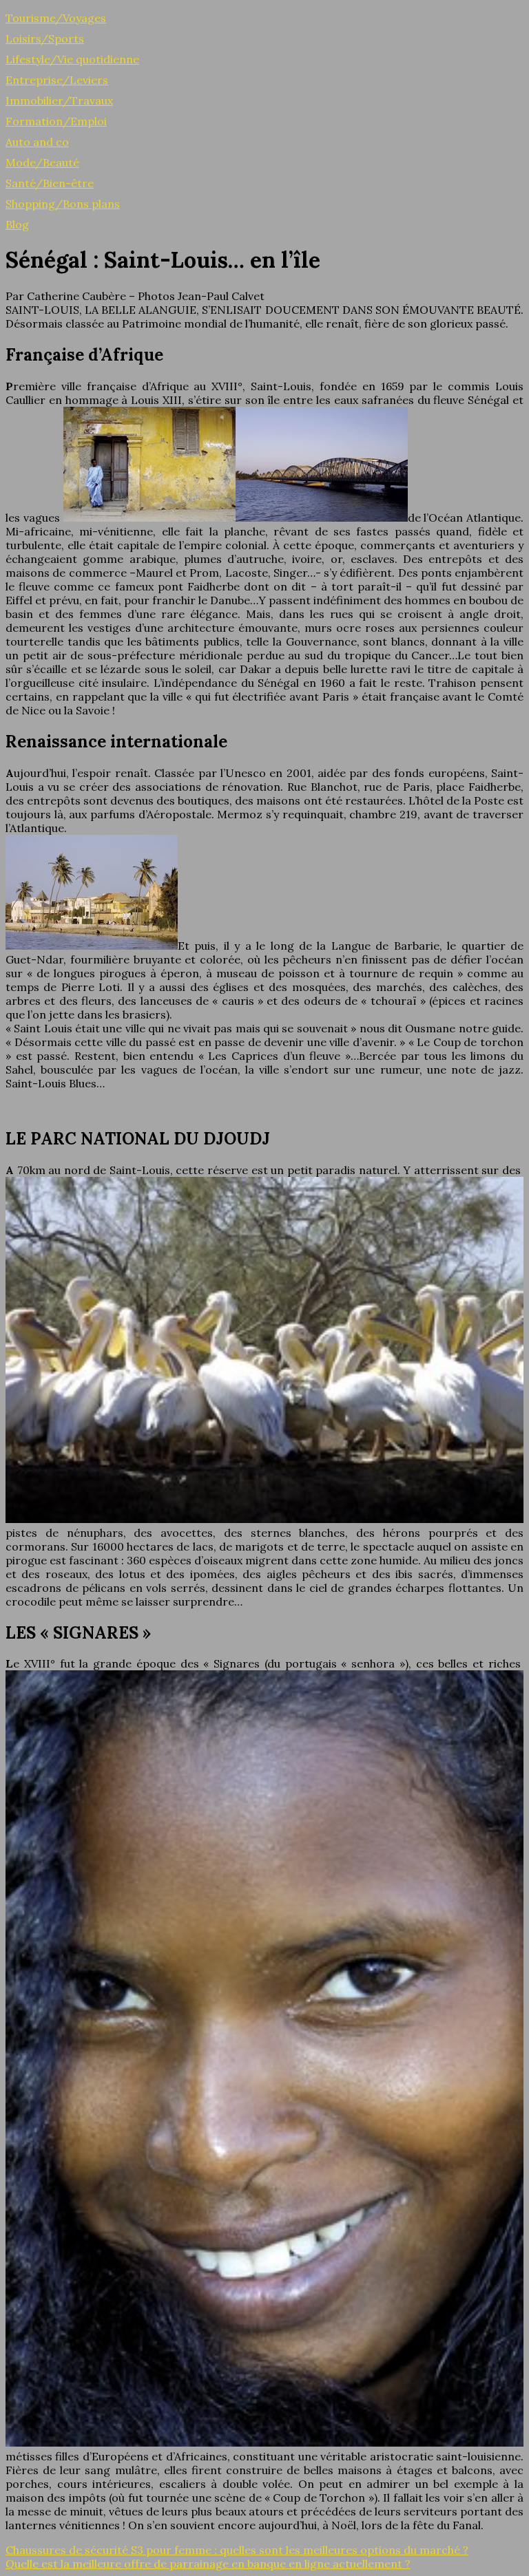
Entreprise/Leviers (57, 80)
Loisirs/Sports (45, 39)
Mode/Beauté (42, 162)
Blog (17, 224)
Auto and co (37, 142)
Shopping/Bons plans (63, 204)
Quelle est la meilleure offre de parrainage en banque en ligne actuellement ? (208, 2564)
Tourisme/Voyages (56, 18)
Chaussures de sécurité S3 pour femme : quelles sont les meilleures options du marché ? (237, 2550)
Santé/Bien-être (50, 183)
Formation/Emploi (56, 121)
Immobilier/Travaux (59, 100)
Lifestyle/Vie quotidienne (72, 59)
